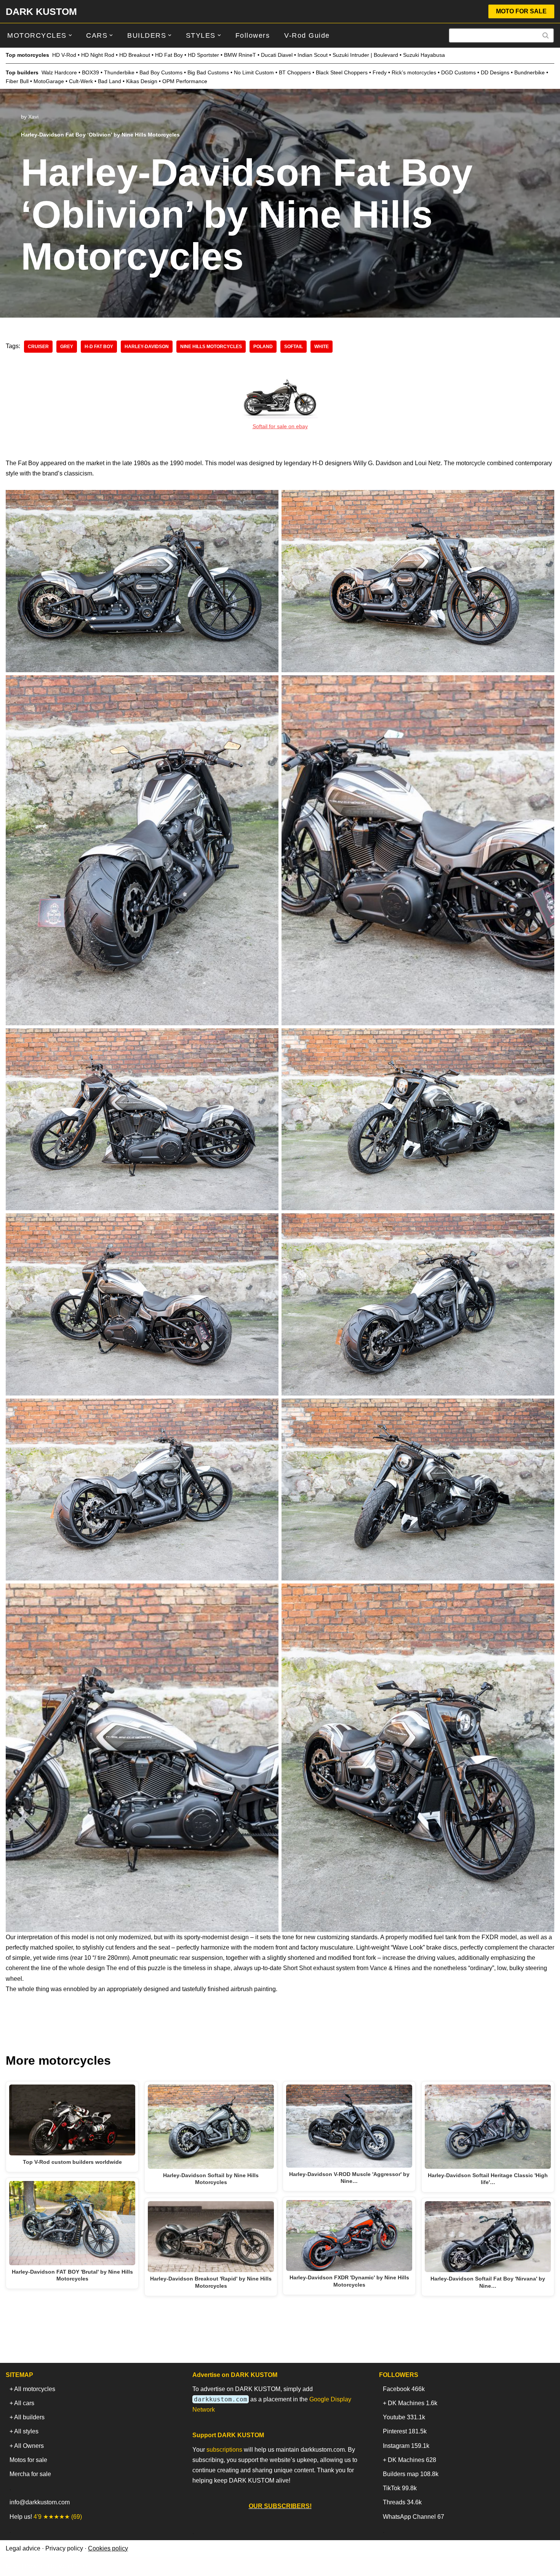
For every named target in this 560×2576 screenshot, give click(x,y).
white (322, 347)
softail (294, 347)
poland (263, 347)
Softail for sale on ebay (280, 426)
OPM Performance (185, 81)
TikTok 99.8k (400, 2488)
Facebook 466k (404, 2389)
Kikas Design (142, 81)
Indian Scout (313, 55)
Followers (253, 35)
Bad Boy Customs (161, 72)
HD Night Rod (98, 55)
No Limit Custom (254, 72)
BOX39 (90, 72)
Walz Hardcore (59, 72)
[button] (70, 35)
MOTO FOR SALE (521, 11)
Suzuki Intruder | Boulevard (365, 55)
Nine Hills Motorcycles (211, 347)
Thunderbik (118, 72)
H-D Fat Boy (99, 347)
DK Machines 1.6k (413, 2403)
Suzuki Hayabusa (424, 55)
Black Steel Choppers (342, 72)
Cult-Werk (81, 81)
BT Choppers (295, 72)
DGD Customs (458, 72)
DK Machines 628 (412, 2460)
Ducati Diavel (277, 55)
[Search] (546, 35)
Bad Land (110, 81)
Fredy (380, 72)
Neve (13, 2566)
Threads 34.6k (402, 2502)
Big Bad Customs (208, 72)
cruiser (38, 347)
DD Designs (495, 72)
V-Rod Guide (307, 35)
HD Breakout (135, 55)
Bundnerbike (530, 72)
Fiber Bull (17, 81)
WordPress (74, 2566)
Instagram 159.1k (406, 2446)
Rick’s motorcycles (414, 72)
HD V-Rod (64, 55)
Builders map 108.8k (411, 2474)
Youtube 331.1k (404, 2417)
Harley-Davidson (147, 347)
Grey (67, 347)
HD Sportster (203, 55)
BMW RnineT (240, 55)
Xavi (33, 117)
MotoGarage (49, 81)
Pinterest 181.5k (405, 2431)
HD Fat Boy (169, 55)
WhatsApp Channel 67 (414, 2517)
